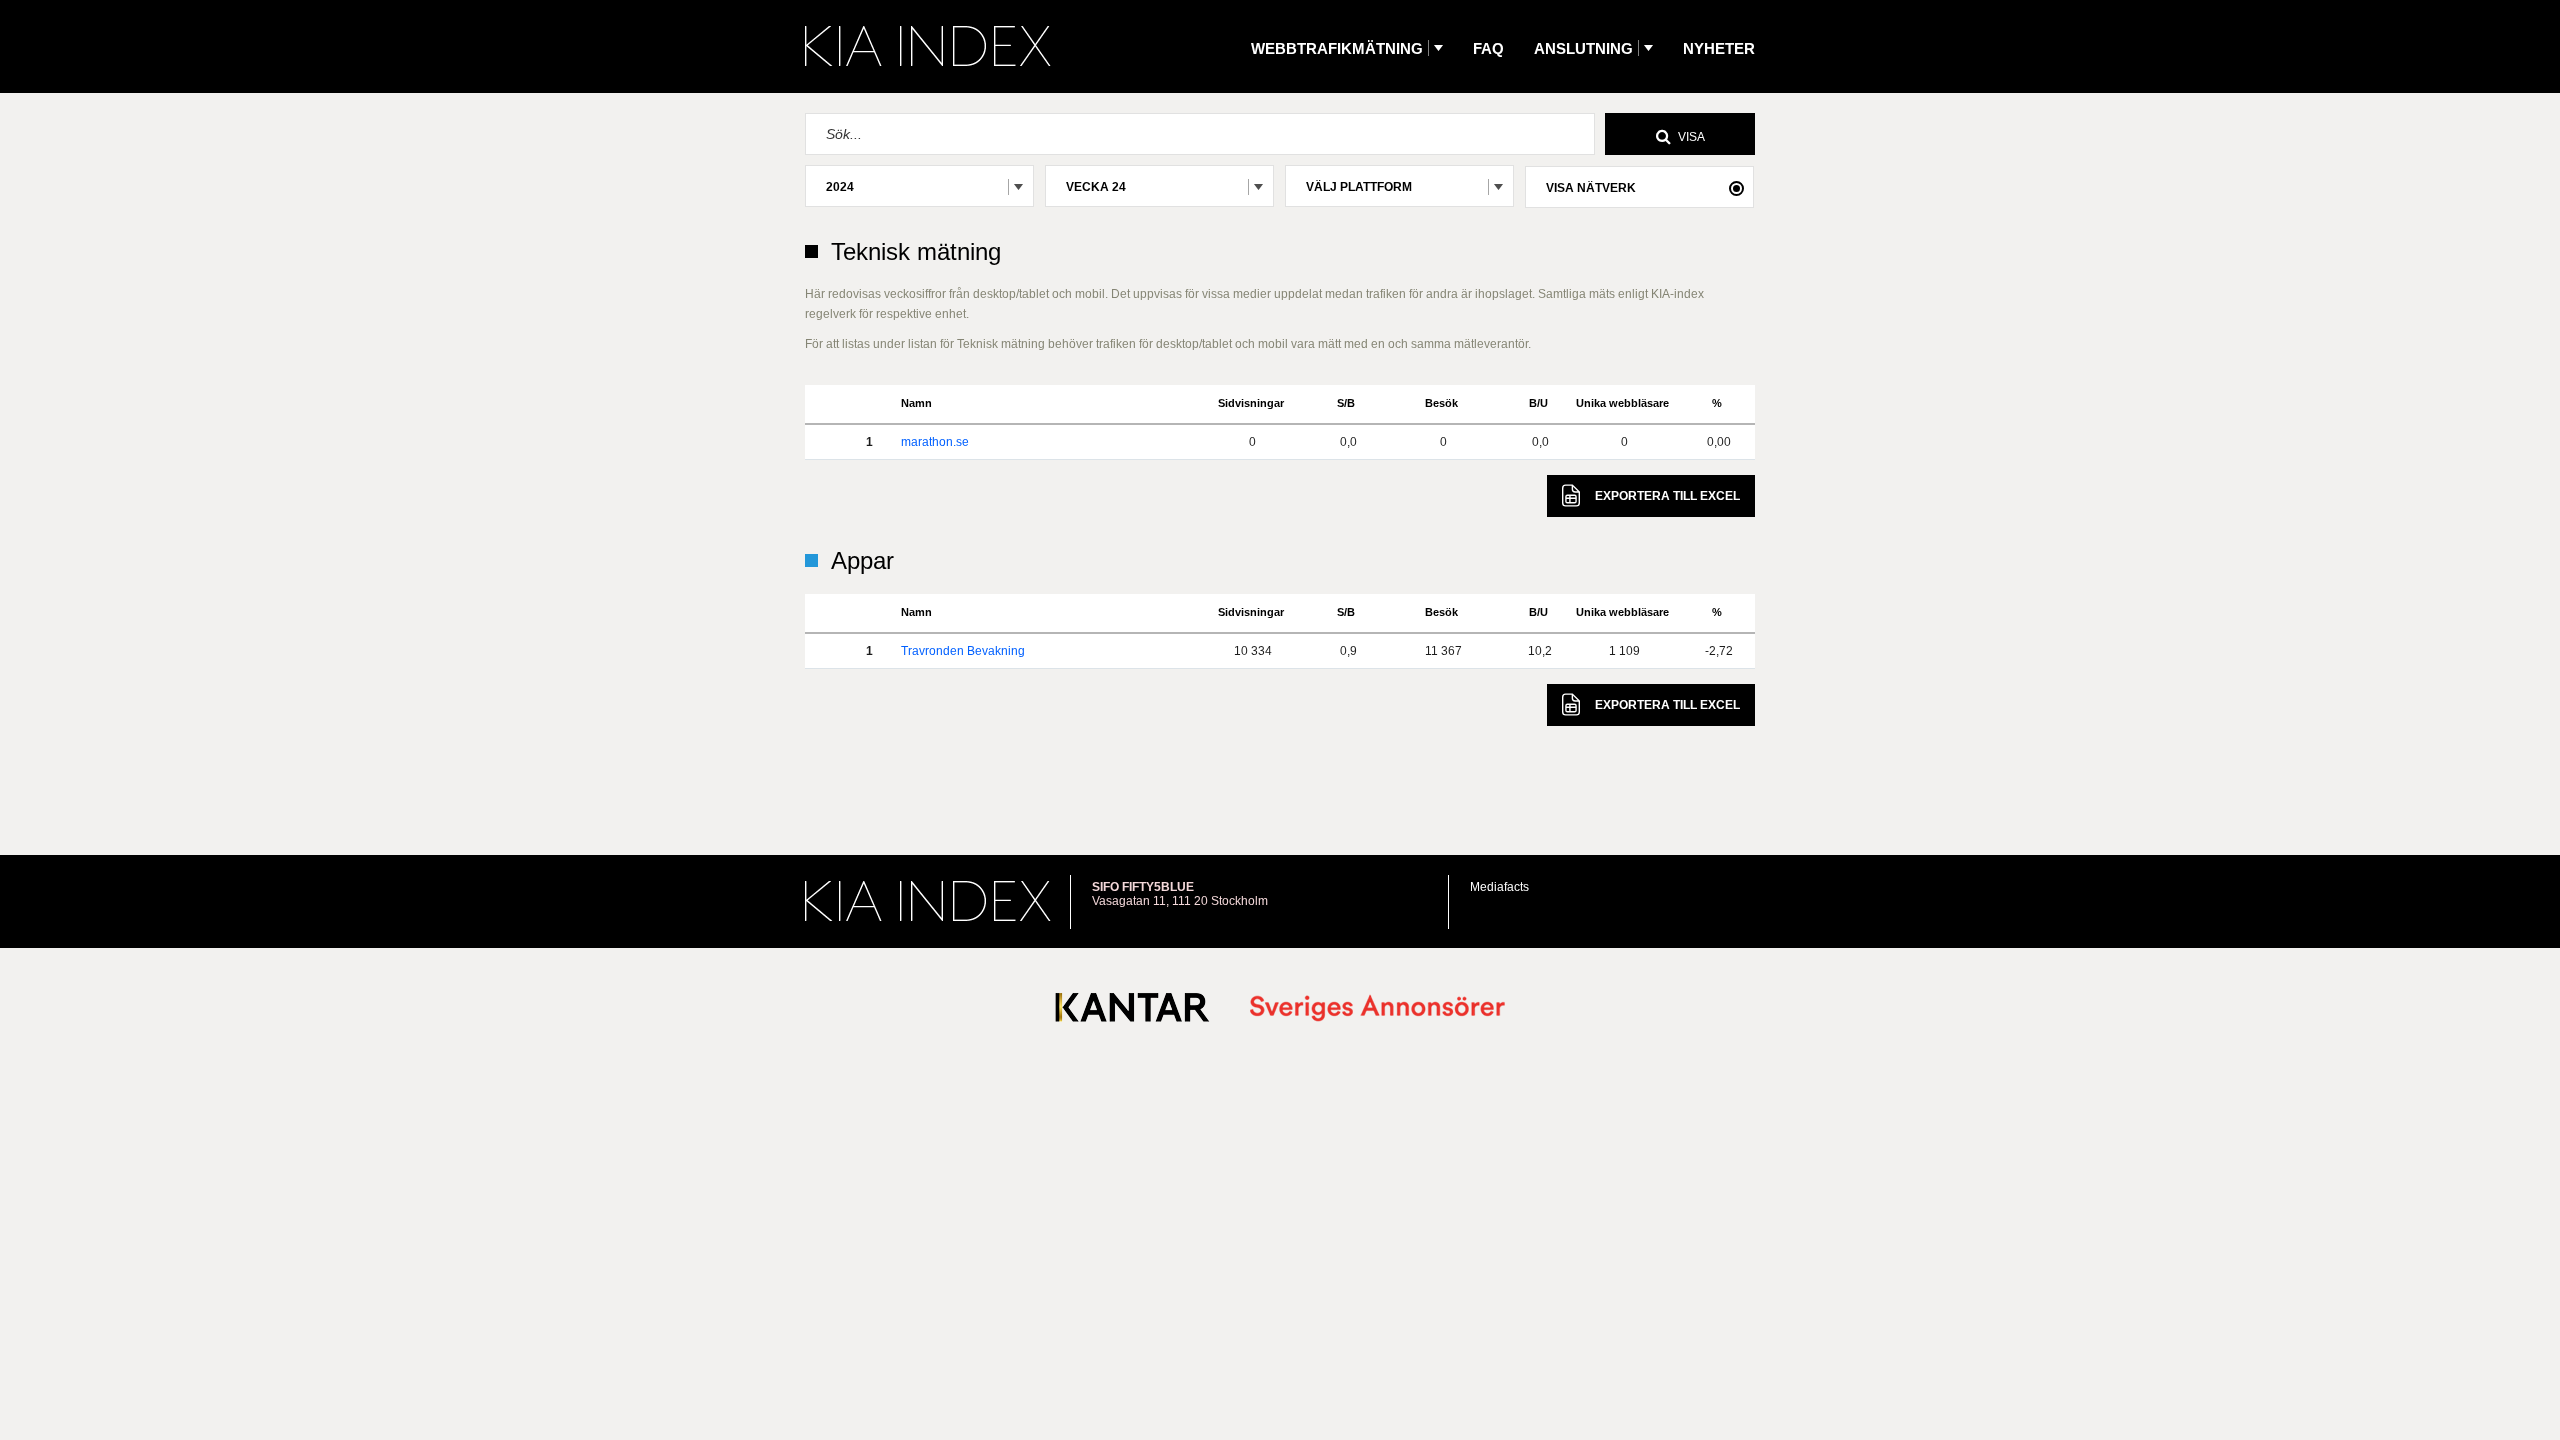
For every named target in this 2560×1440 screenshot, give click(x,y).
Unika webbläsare (1622, 403)
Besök (1441, 403)
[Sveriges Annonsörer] (1377, 1009)
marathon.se (935, 442)
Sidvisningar (1251, 403)
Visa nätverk (1591, 188)
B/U (1538, 403)
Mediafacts (1499, 887)
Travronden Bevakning (963, 651)
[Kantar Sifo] (1132, 1011)
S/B (1346, 403)
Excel (1667, 496)
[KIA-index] (928, 46)
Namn (916, 403)
